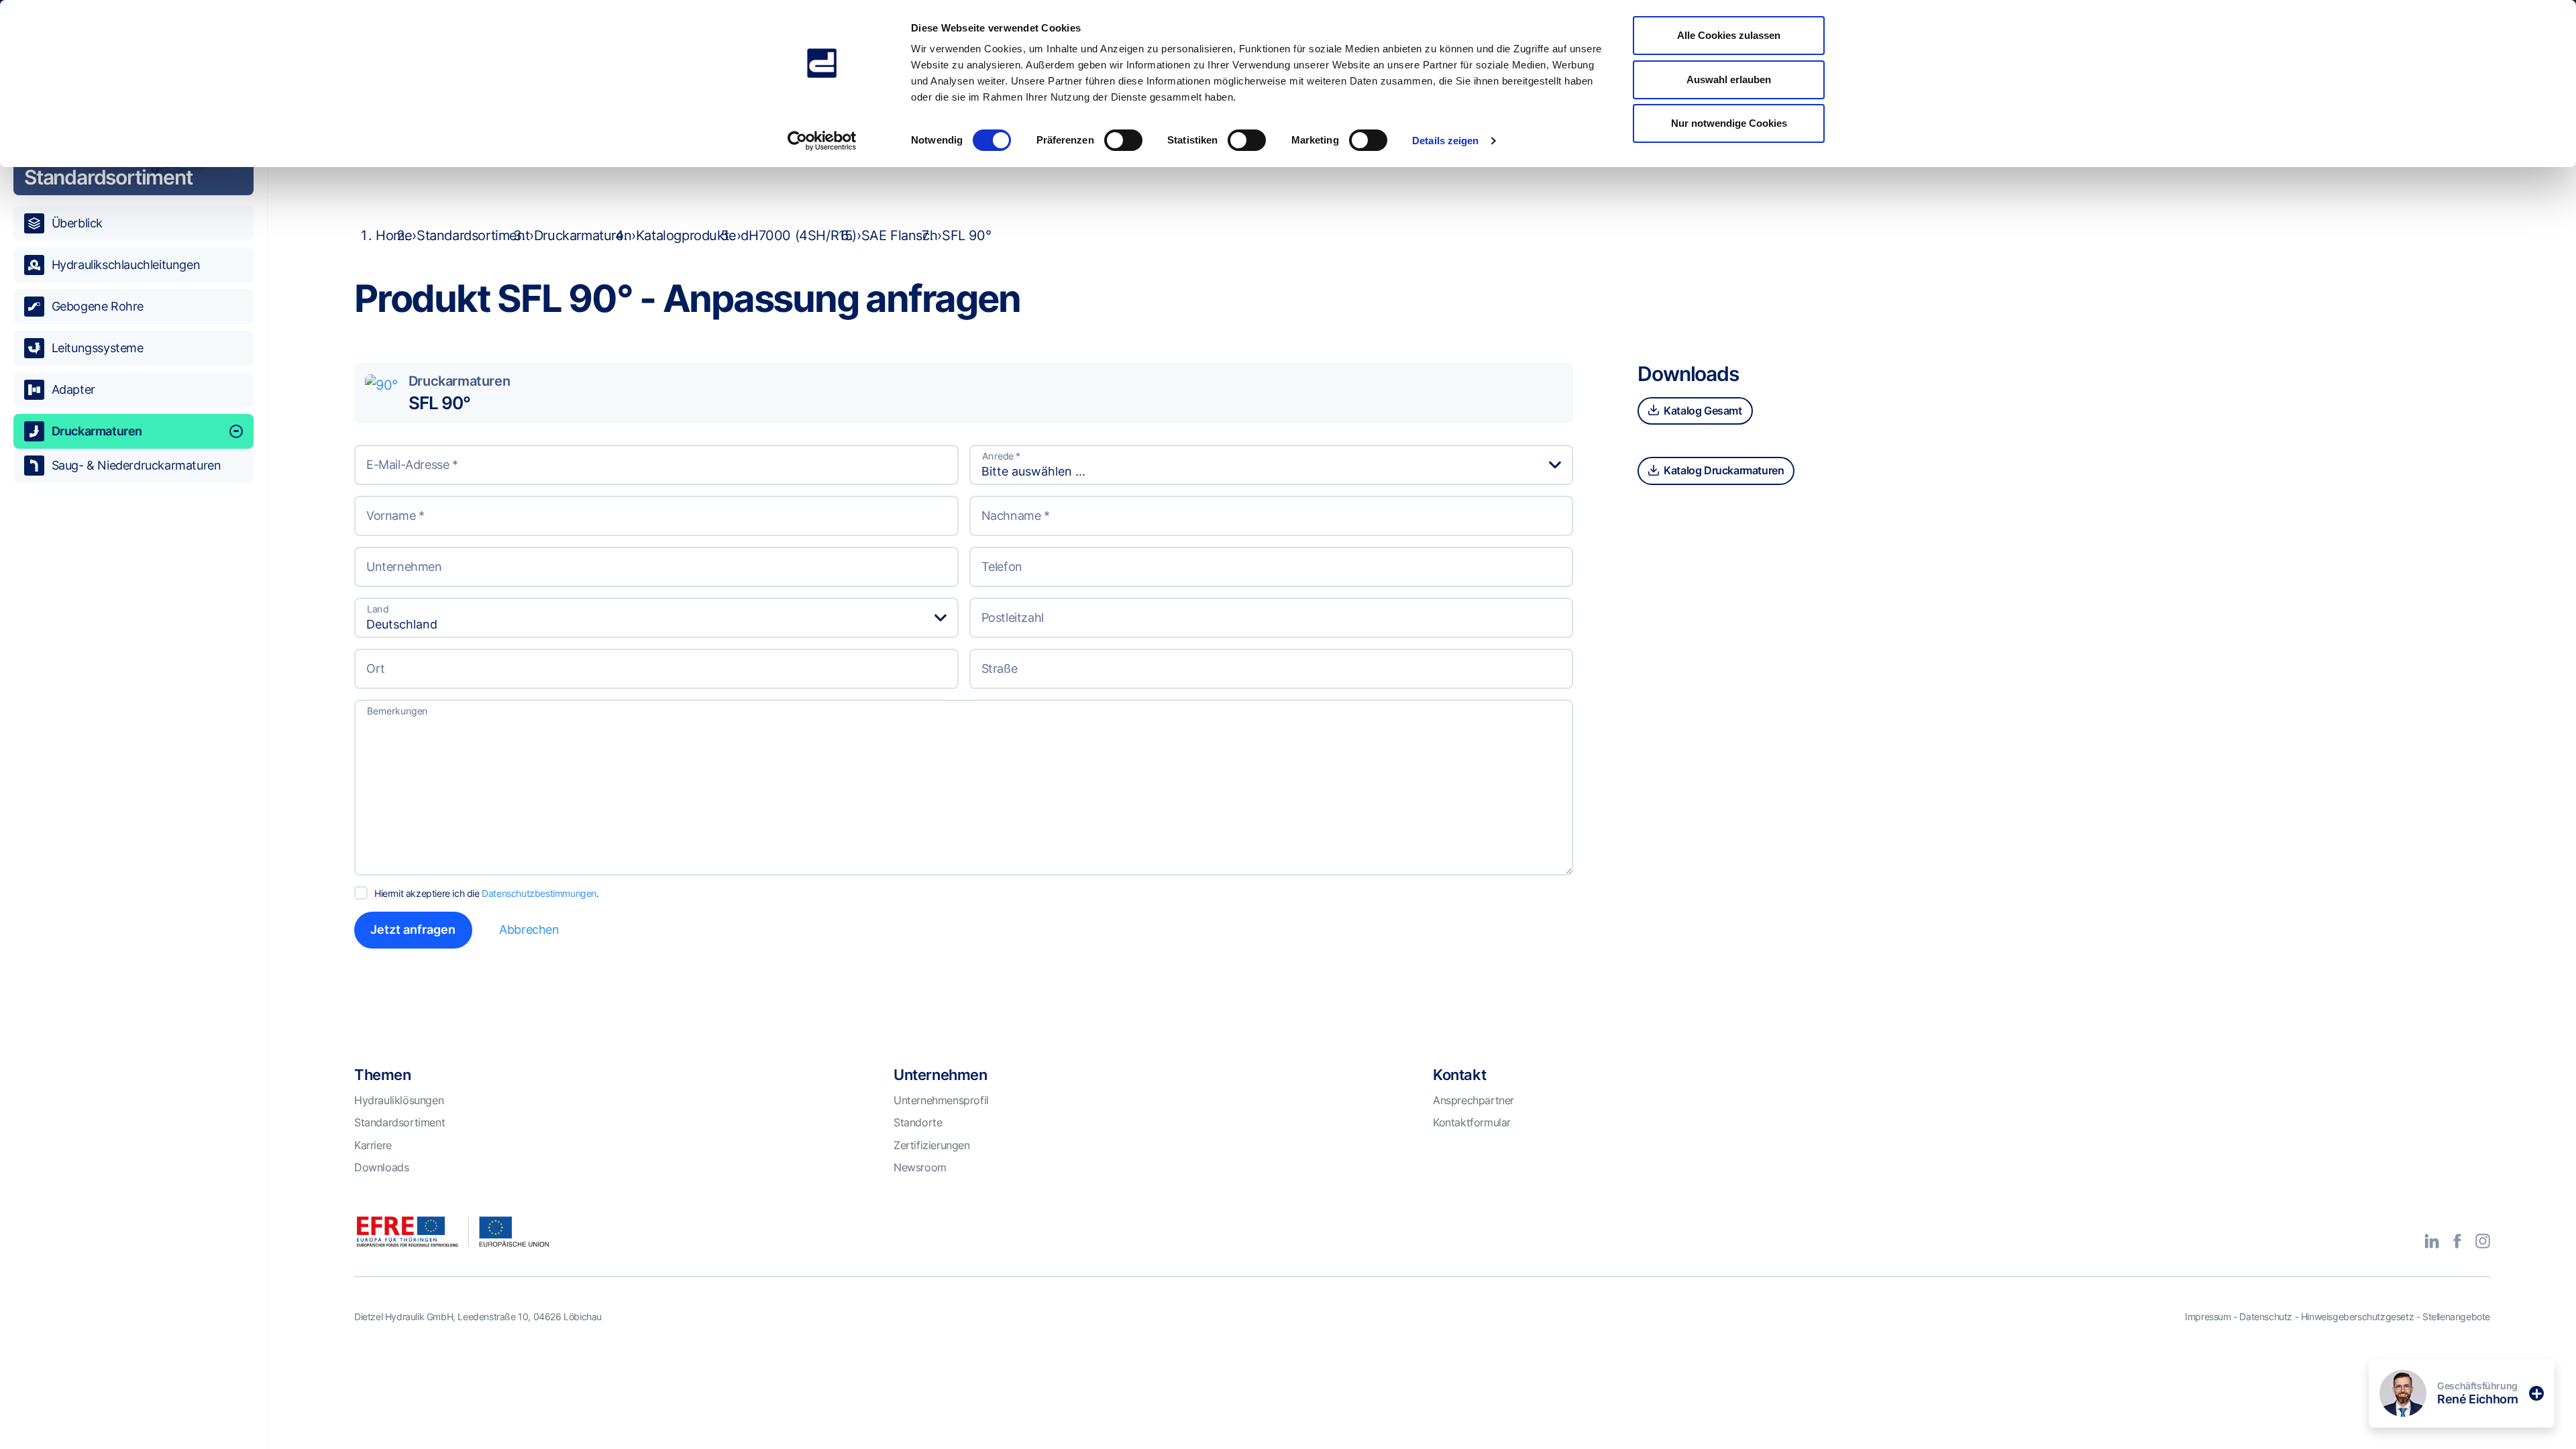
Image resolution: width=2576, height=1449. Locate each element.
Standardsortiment (473, 235)
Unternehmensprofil (941, 1100)
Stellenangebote (2456, 1317)
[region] (133, 748)
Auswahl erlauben (1729, 79)
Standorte (918, 1122)
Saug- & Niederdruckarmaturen (137, 465)
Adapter (73, 389)
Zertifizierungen (932, 1145)
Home (394, 235)
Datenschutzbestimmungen (539, 893)
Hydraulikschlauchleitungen (126, 265)
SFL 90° (439, 403)
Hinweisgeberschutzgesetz (2357, 1317)
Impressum (2208, 1317)
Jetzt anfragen (413, 929)
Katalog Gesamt (1702, 411)
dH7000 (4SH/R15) (799, 235)
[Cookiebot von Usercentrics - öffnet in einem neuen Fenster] (822, 141)
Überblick (77, 223)
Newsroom (920, 1167)
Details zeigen (1445, 141)
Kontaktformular (1472, 1122)
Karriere (373, 1145)
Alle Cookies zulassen (1729, 35)
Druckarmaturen (97, 431)
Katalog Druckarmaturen (1723, 470)
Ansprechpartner (1473, 1100)
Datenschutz (2266, 1317)
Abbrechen (529, 929)
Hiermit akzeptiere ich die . (487, 893)
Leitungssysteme (98, 348)
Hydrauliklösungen (399, 1100)
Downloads (381, 1167)
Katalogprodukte (686, 235)
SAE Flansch (900, 235)
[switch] (1123, 140)
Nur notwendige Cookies (1729, 123)
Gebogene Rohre (98, 306)
